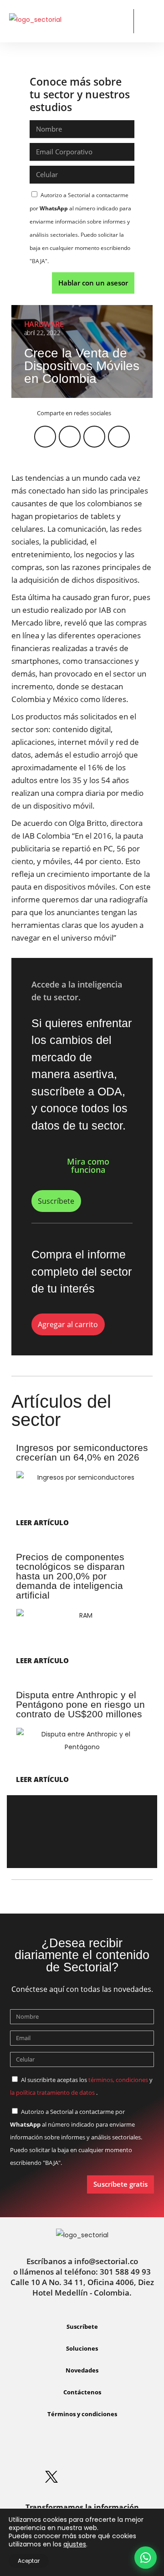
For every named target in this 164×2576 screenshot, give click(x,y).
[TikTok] (113, 2477)
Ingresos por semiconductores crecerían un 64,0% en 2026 (82, 1452)
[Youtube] (82, 2477)
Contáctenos (82, 2392)
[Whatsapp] (36, 2449)
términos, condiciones (118, 2080)
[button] (119, 21)
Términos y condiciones (82, 2414)
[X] (51, 2477)
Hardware (44, 324)
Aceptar (29, 2561)
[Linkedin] (67, 2449)
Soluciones (82, 2348)
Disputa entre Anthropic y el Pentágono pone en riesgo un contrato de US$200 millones (80, 1704)
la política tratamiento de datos (53, 2092)
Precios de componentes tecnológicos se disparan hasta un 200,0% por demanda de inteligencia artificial (70, 1576)
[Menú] (148, 22)
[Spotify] (128, 2449)
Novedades (82, 2370)
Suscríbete (82, 2327)
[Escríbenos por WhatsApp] (146, 2558)
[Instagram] (97, 2449)
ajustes (75, 2544)
